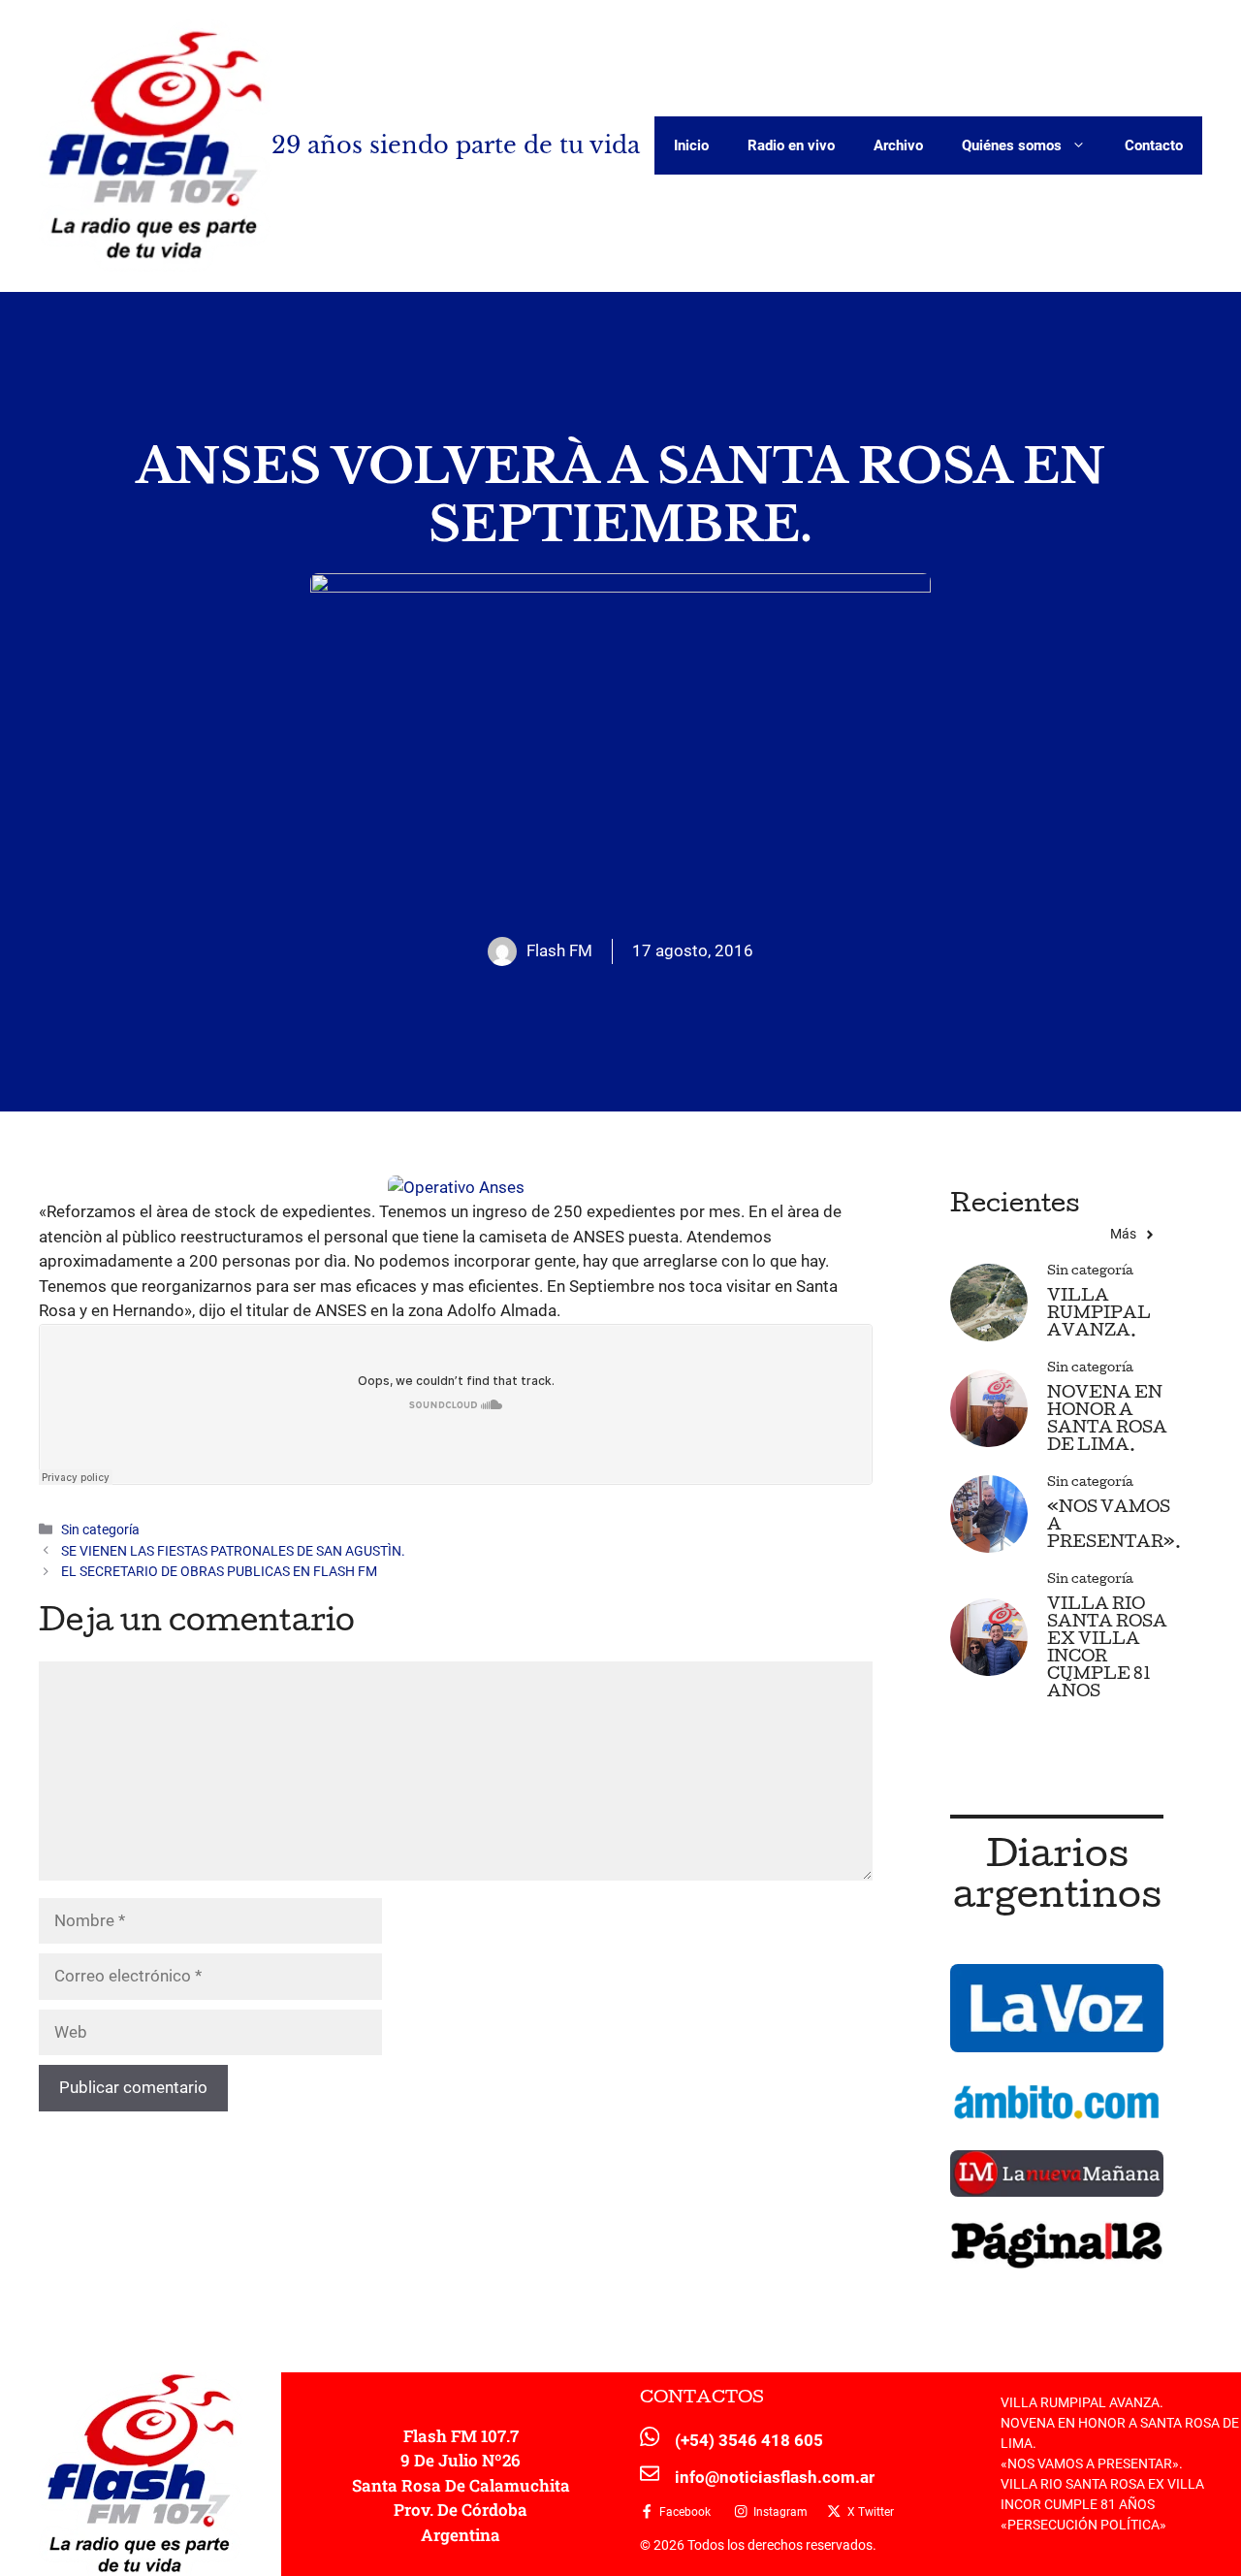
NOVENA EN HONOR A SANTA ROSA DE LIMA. (1107, 1420)
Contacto (1154, 145)
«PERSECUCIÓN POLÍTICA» (1083, 2525)
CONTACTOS (702, 2399)
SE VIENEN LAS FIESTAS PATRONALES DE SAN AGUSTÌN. (233, 1551)
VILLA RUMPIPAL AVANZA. (1099, 1315)
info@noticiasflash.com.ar (775, 2477)
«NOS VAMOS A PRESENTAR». (1092, 2463)
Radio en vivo (791, 145)
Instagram (780, 2512)
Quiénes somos (1012, 145)
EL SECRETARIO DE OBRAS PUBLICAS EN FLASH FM (219, 1572)
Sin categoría (100, 1530)
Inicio (691, 145)
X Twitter (871, 2512)
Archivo (898, 145)
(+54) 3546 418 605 (749, 2440)
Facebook (685, 2512)
